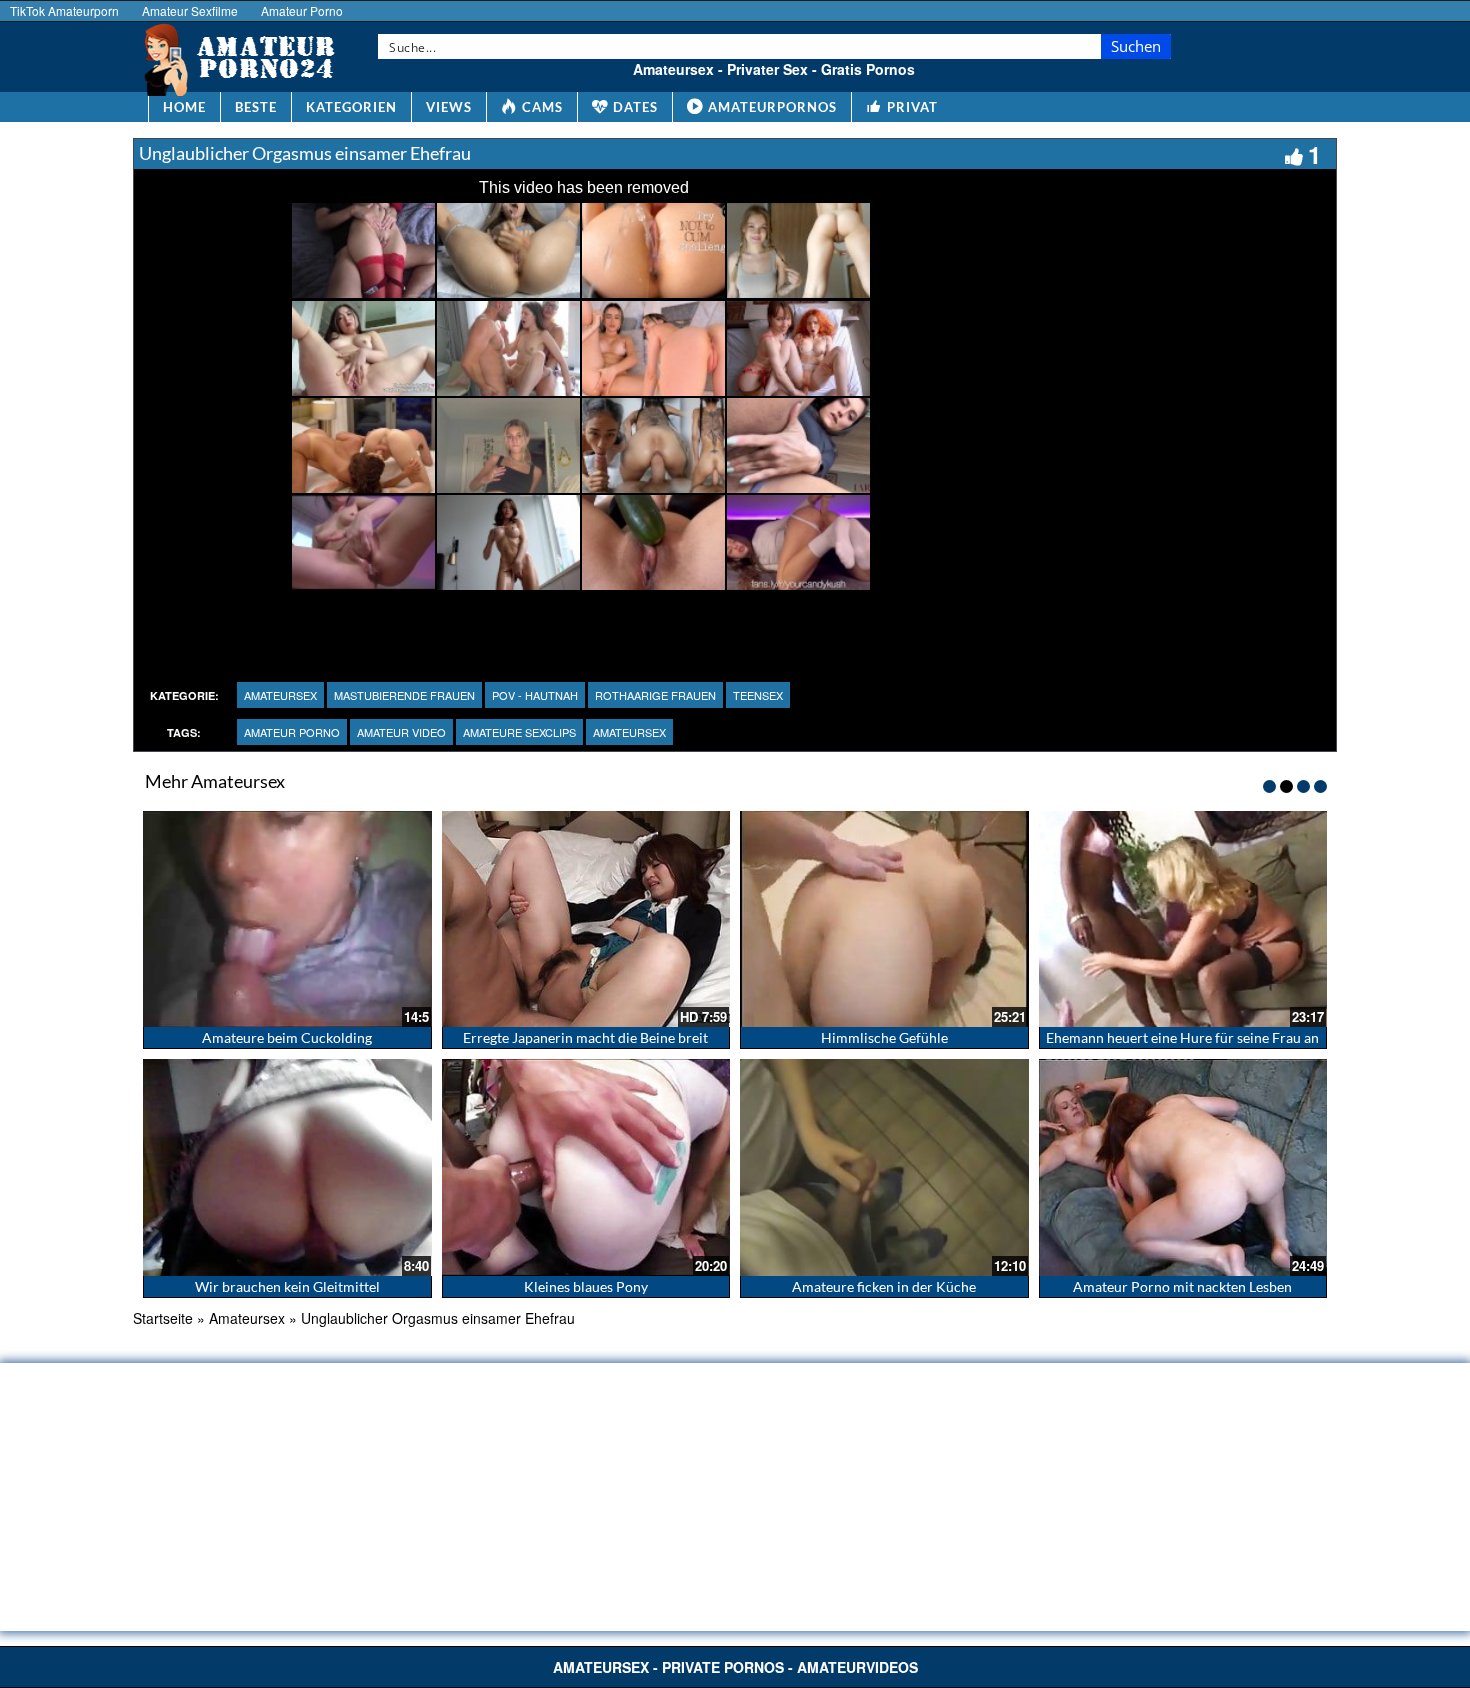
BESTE (256, 107)
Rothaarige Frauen (655, 695)
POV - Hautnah (535, 695)
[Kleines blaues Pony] (586, 1167)
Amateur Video (401, 732)
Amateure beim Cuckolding (287, 1037)
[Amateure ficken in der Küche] (884, 1167)
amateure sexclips (519, 732)
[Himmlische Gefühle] (884, 919)
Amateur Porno (302, 10)
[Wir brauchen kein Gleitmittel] (287, 1167)
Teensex (758, 695)
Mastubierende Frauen (404, 695)
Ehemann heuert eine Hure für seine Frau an (1182, 1037)
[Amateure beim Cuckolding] (287, 919)
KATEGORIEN (351, 107)
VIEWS (449, 107)
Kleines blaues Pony (586, 1286)
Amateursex (280, 695)
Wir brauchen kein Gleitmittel (287, 1286)
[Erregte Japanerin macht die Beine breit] (586, 919)
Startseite (163, 1318)
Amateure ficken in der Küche (884, 1286)
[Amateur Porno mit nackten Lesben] (1183, 1167)
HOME (184, 107)
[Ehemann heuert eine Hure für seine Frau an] (1183, 919)
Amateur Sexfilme (190, 10)
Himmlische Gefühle (884, 1037)
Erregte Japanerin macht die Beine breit (585, 1037)
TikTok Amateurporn (64, 10)
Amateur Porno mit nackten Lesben (1182, 1286)
